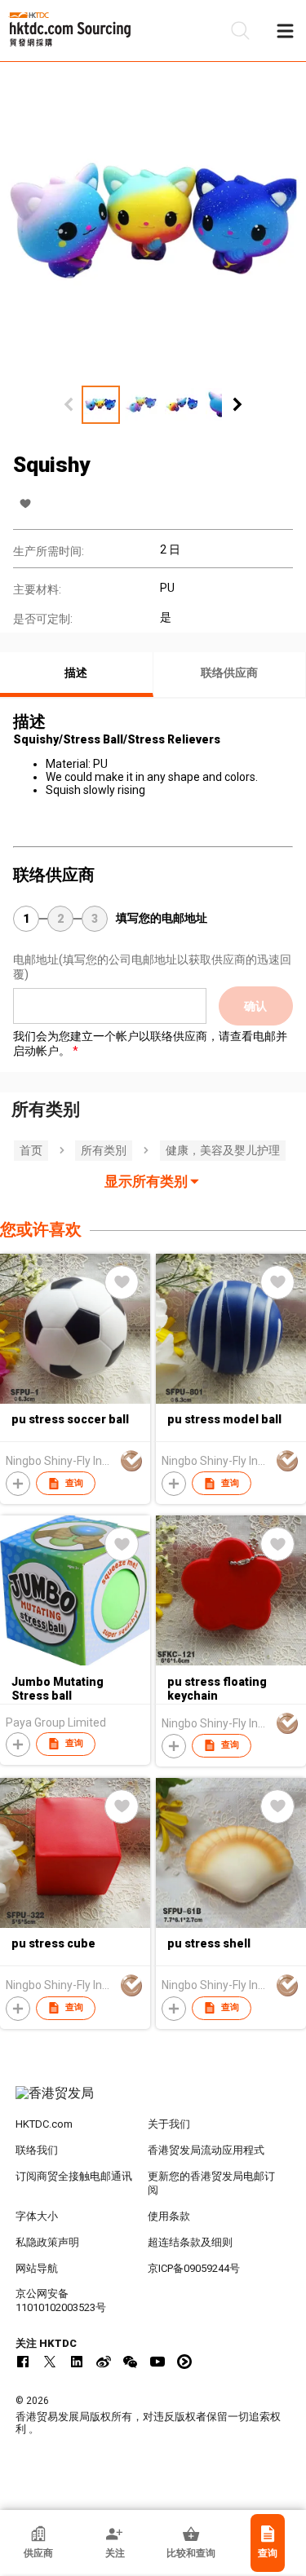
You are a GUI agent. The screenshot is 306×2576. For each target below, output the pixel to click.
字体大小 (37, 2216)
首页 (31, 1150)
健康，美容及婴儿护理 (223, 1150)
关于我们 (169, 2124)
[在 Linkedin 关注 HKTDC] (77, 2362)
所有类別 (104, 1150)
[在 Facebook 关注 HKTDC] (23, 2362)
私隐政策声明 (47, 2242)
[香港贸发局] (153, 2102)
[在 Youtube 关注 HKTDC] (157, 2362)
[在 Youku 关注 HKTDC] (184, 2362)
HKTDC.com (44, 2124)
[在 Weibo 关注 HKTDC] (104, 2362)
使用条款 (169, 2216)
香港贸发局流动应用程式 (206, 2150)
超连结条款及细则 (190, 2242)
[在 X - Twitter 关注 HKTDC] (50, 2362)
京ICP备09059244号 (194, 2268)
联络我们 (37, 2150)
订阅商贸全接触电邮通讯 (74, 2176)
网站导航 (37, 2268)
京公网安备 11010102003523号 (61, 2300)
